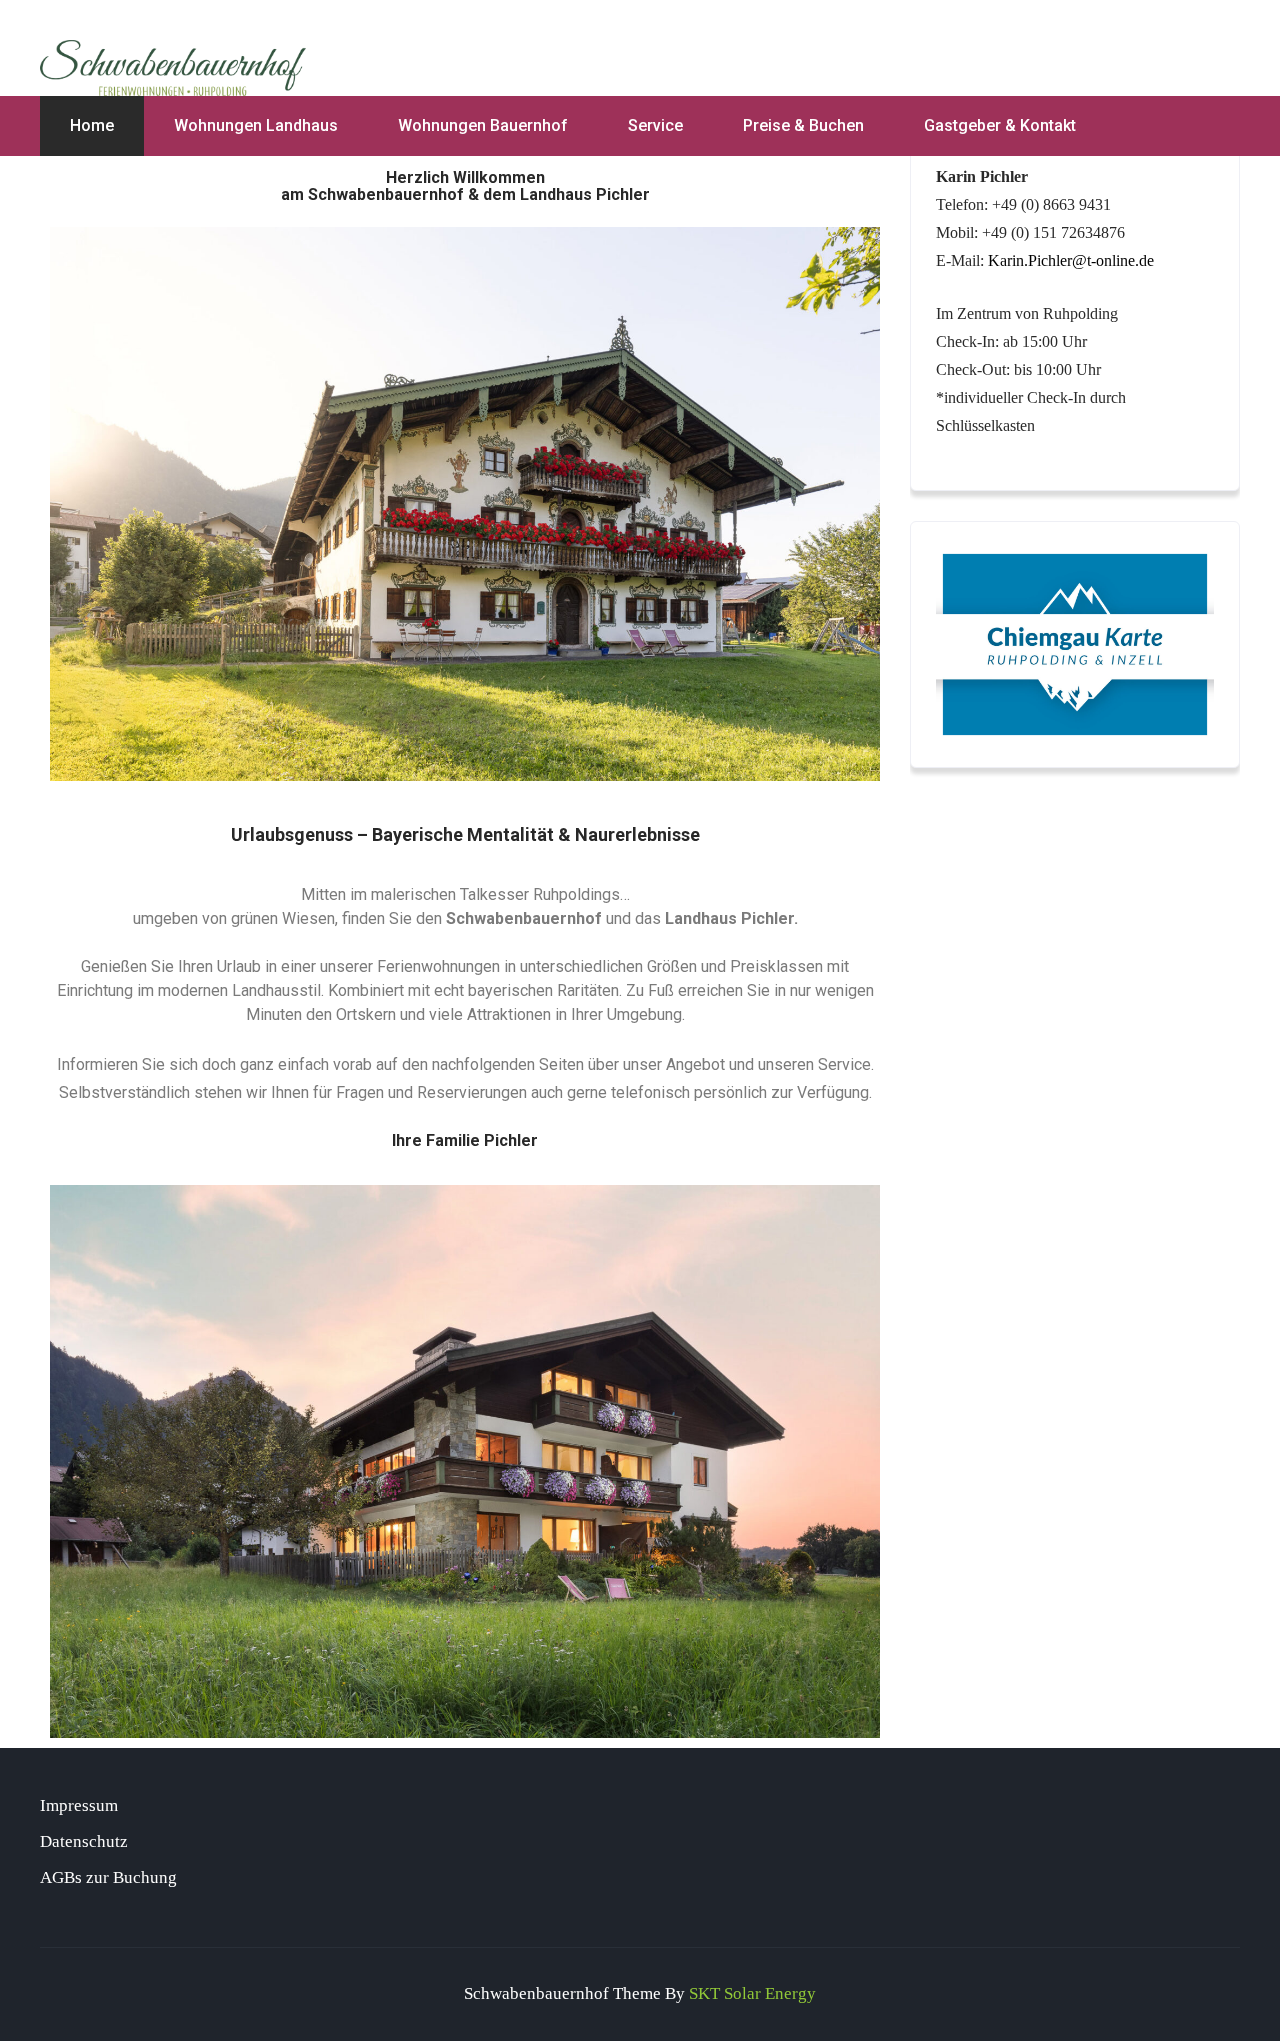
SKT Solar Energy (752, 1993)
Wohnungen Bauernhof (483, 125)
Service (655, 125)
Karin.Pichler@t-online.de (1071, 260)
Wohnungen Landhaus (256, 125)
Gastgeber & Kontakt (1000, 125)
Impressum (79, 1805)
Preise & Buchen (803, 125)
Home (92, 125)
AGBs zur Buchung (108, 1877)
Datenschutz (84, 1841)
